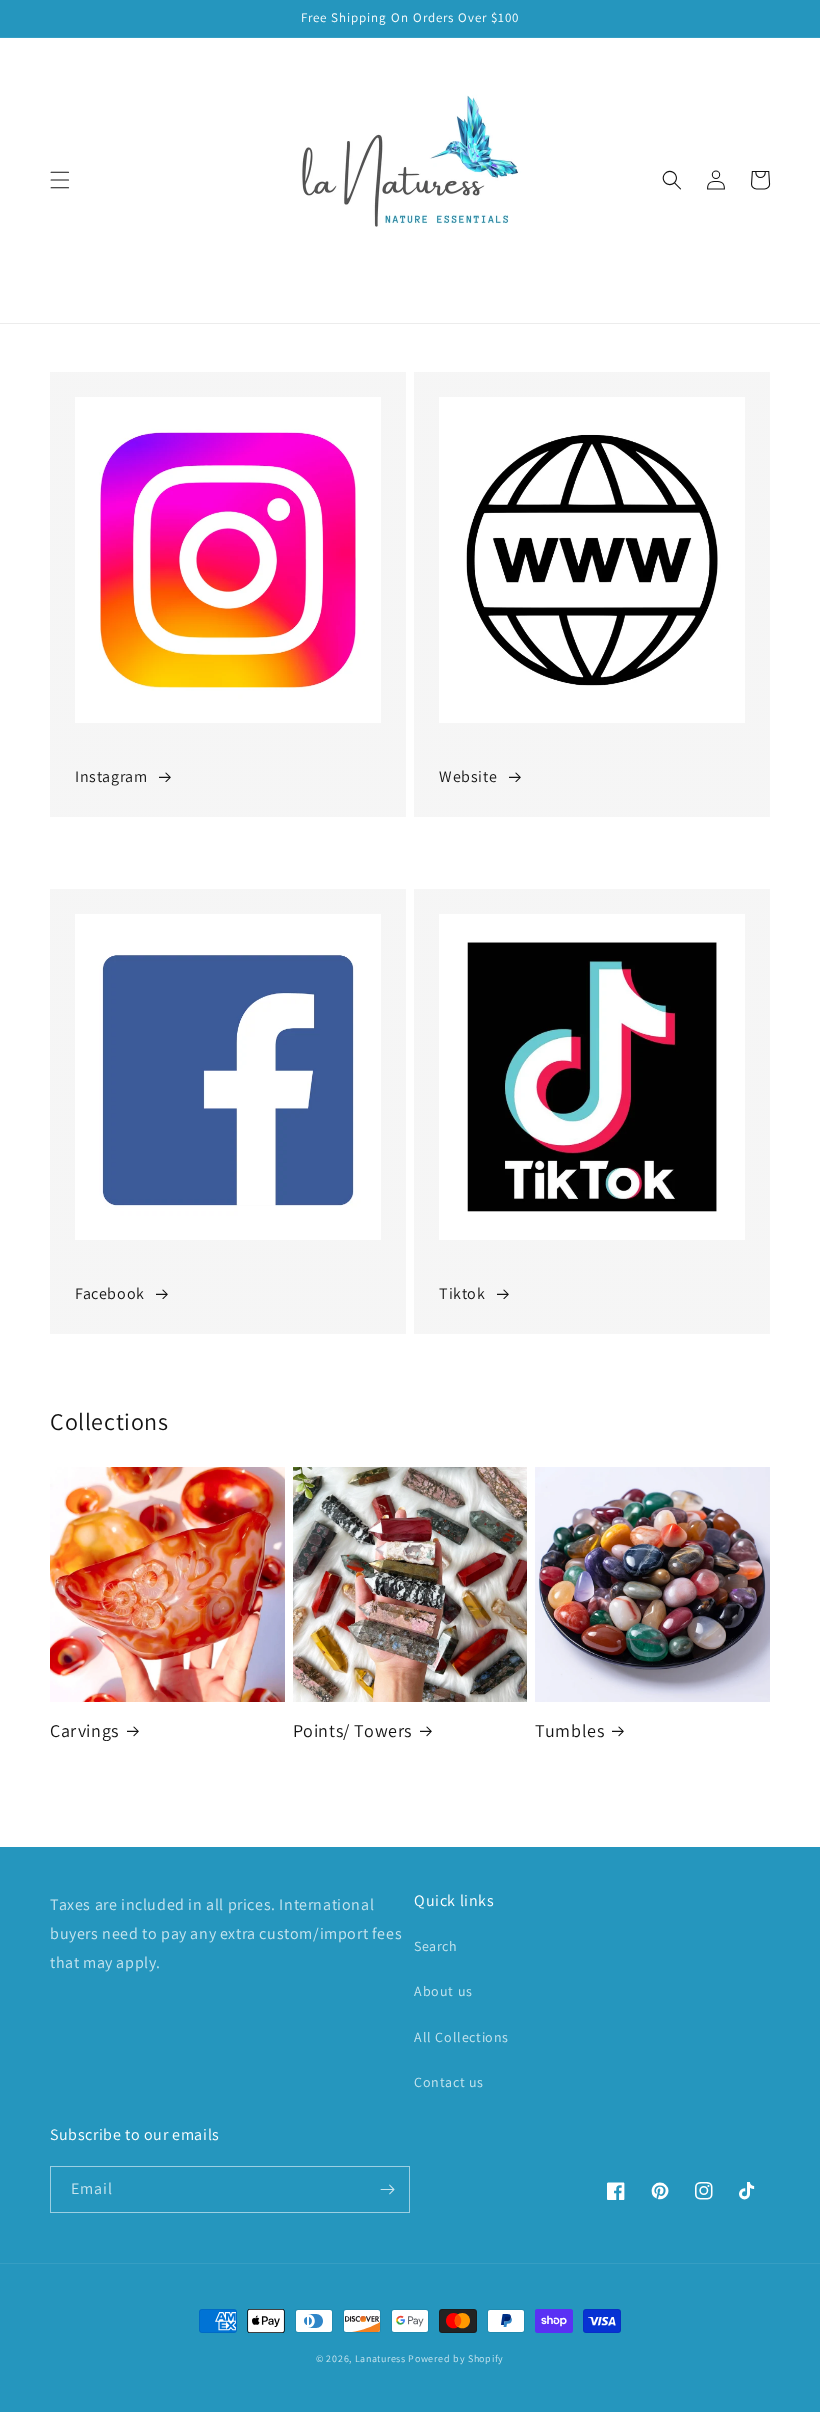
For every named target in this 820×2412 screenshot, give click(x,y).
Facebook (110, 1293)
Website (468, 776)
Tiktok (462, 1293)
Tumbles (569, 1730)
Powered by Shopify (456, 2358)
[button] (60, 180)
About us (443, 1991)
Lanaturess (380, 2358)
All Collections (461, 2037)
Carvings (84, 1730)
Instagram (111, 776)
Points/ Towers (352, 1730)
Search (436, 1946)
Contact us (449, 2082)
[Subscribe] (387, 2189)
